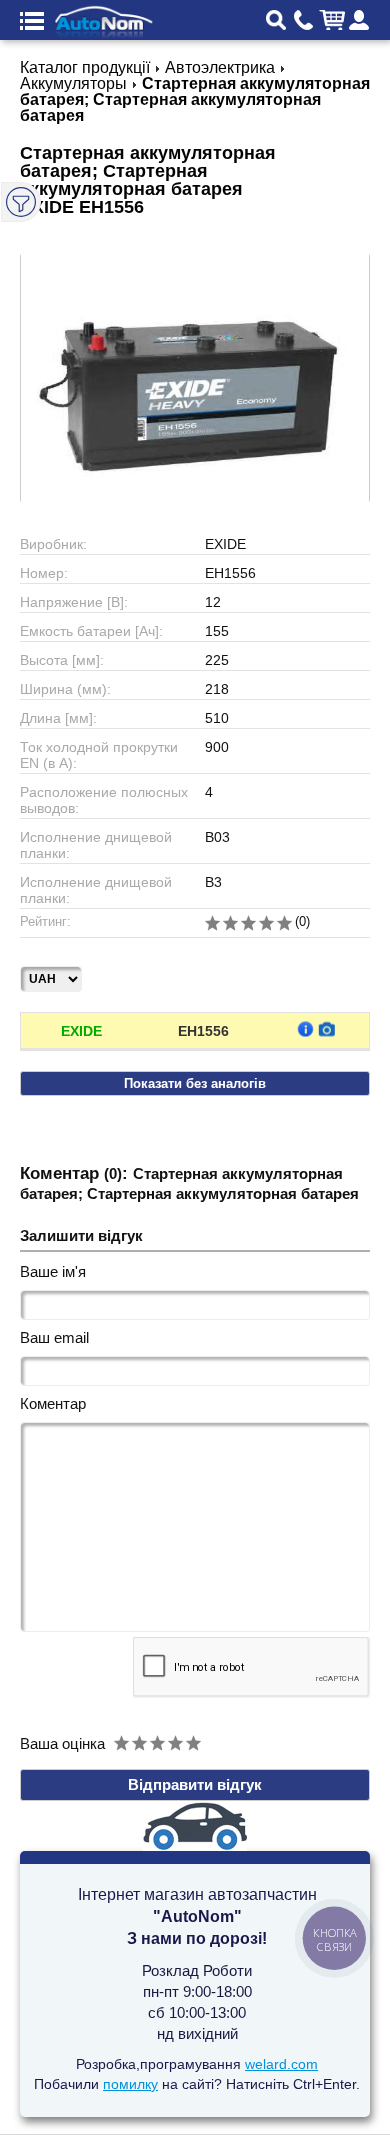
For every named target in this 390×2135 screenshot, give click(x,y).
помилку (130, 2084)
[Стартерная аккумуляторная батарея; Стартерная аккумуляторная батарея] (195, 378)
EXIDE (81, 1031)
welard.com (281, 2064)
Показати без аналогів (195, 1083)
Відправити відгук (195, 1784)
